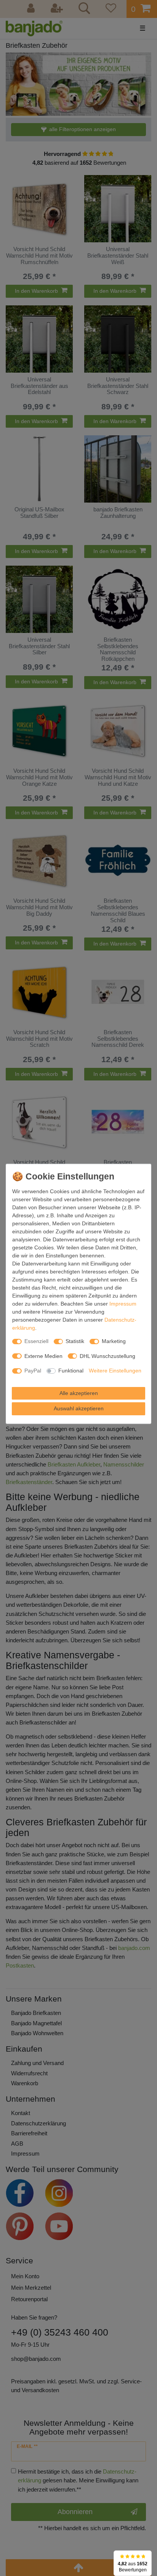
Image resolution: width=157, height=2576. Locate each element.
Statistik (75, 1341)
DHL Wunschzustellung (107, 1356)
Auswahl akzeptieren (79, 1408)
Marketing (114, 1341)
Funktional (71, 1371)
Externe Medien (43, 1356)
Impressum (123, 1304)
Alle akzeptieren (79, 1393)
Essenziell (36, 1341)
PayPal (33, 1371)
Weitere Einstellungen (115, 1371)
